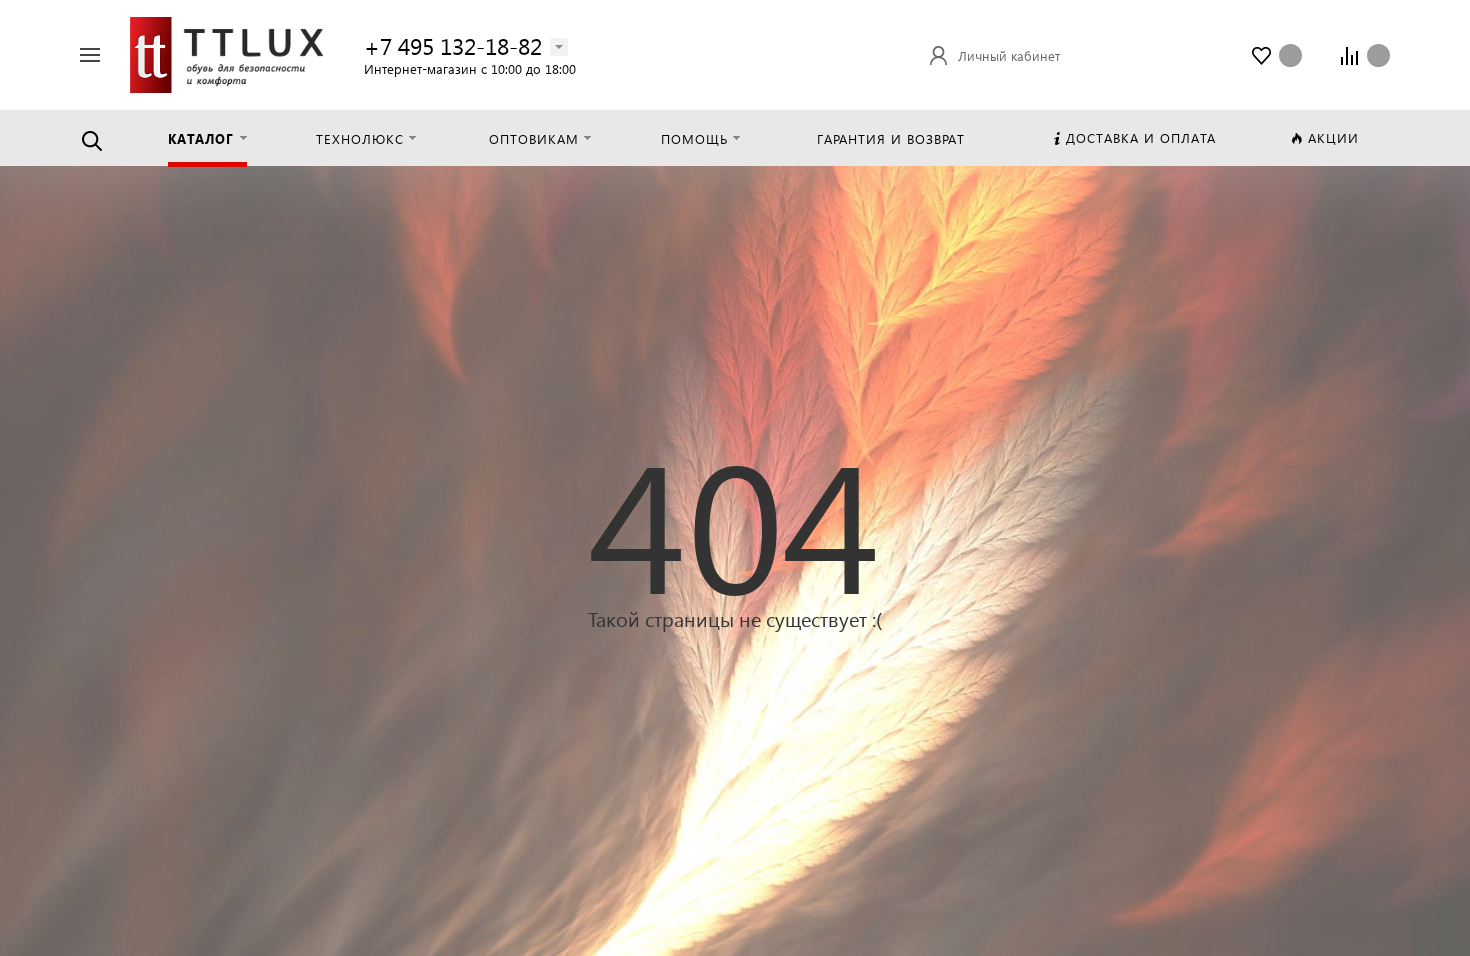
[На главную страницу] (226, 52)
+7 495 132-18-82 (453, 45)
